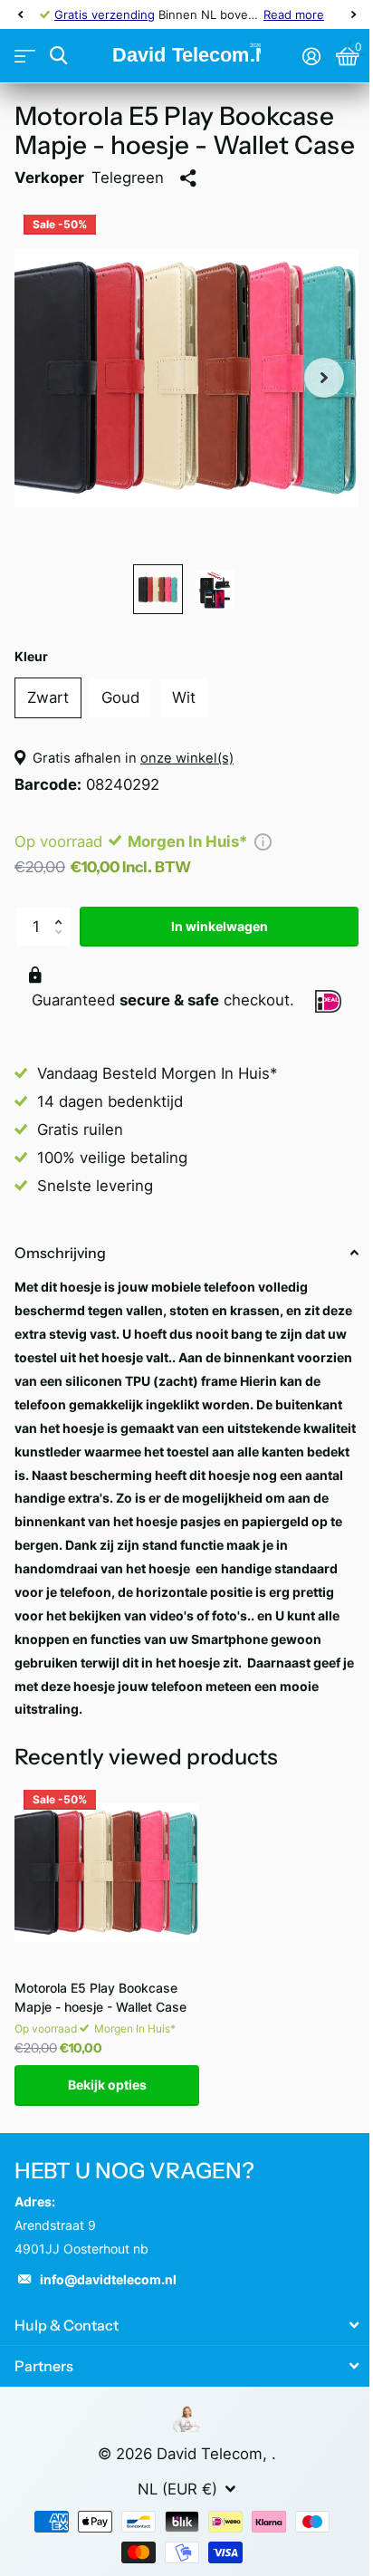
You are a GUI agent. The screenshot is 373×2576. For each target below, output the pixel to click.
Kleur (31, 656)
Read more (294, 14)
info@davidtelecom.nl (108, 2279)
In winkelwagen (220, 926)
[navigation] (20, 14)
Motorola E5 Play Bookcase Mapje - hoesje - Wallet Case (100, 1997)
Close (186, 2326)
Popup (263, 841)
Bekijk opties (107, 2085)
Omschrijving (60, 1253)
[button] (62, 912)
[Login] (311, 56)
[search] (58, 56)
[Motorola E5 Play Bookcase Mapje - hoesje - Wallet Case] (107, 1873)
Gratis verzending (105, 14)
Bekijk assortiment (25, 57)
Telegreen (128, 178)
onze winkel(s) (187, 758)
